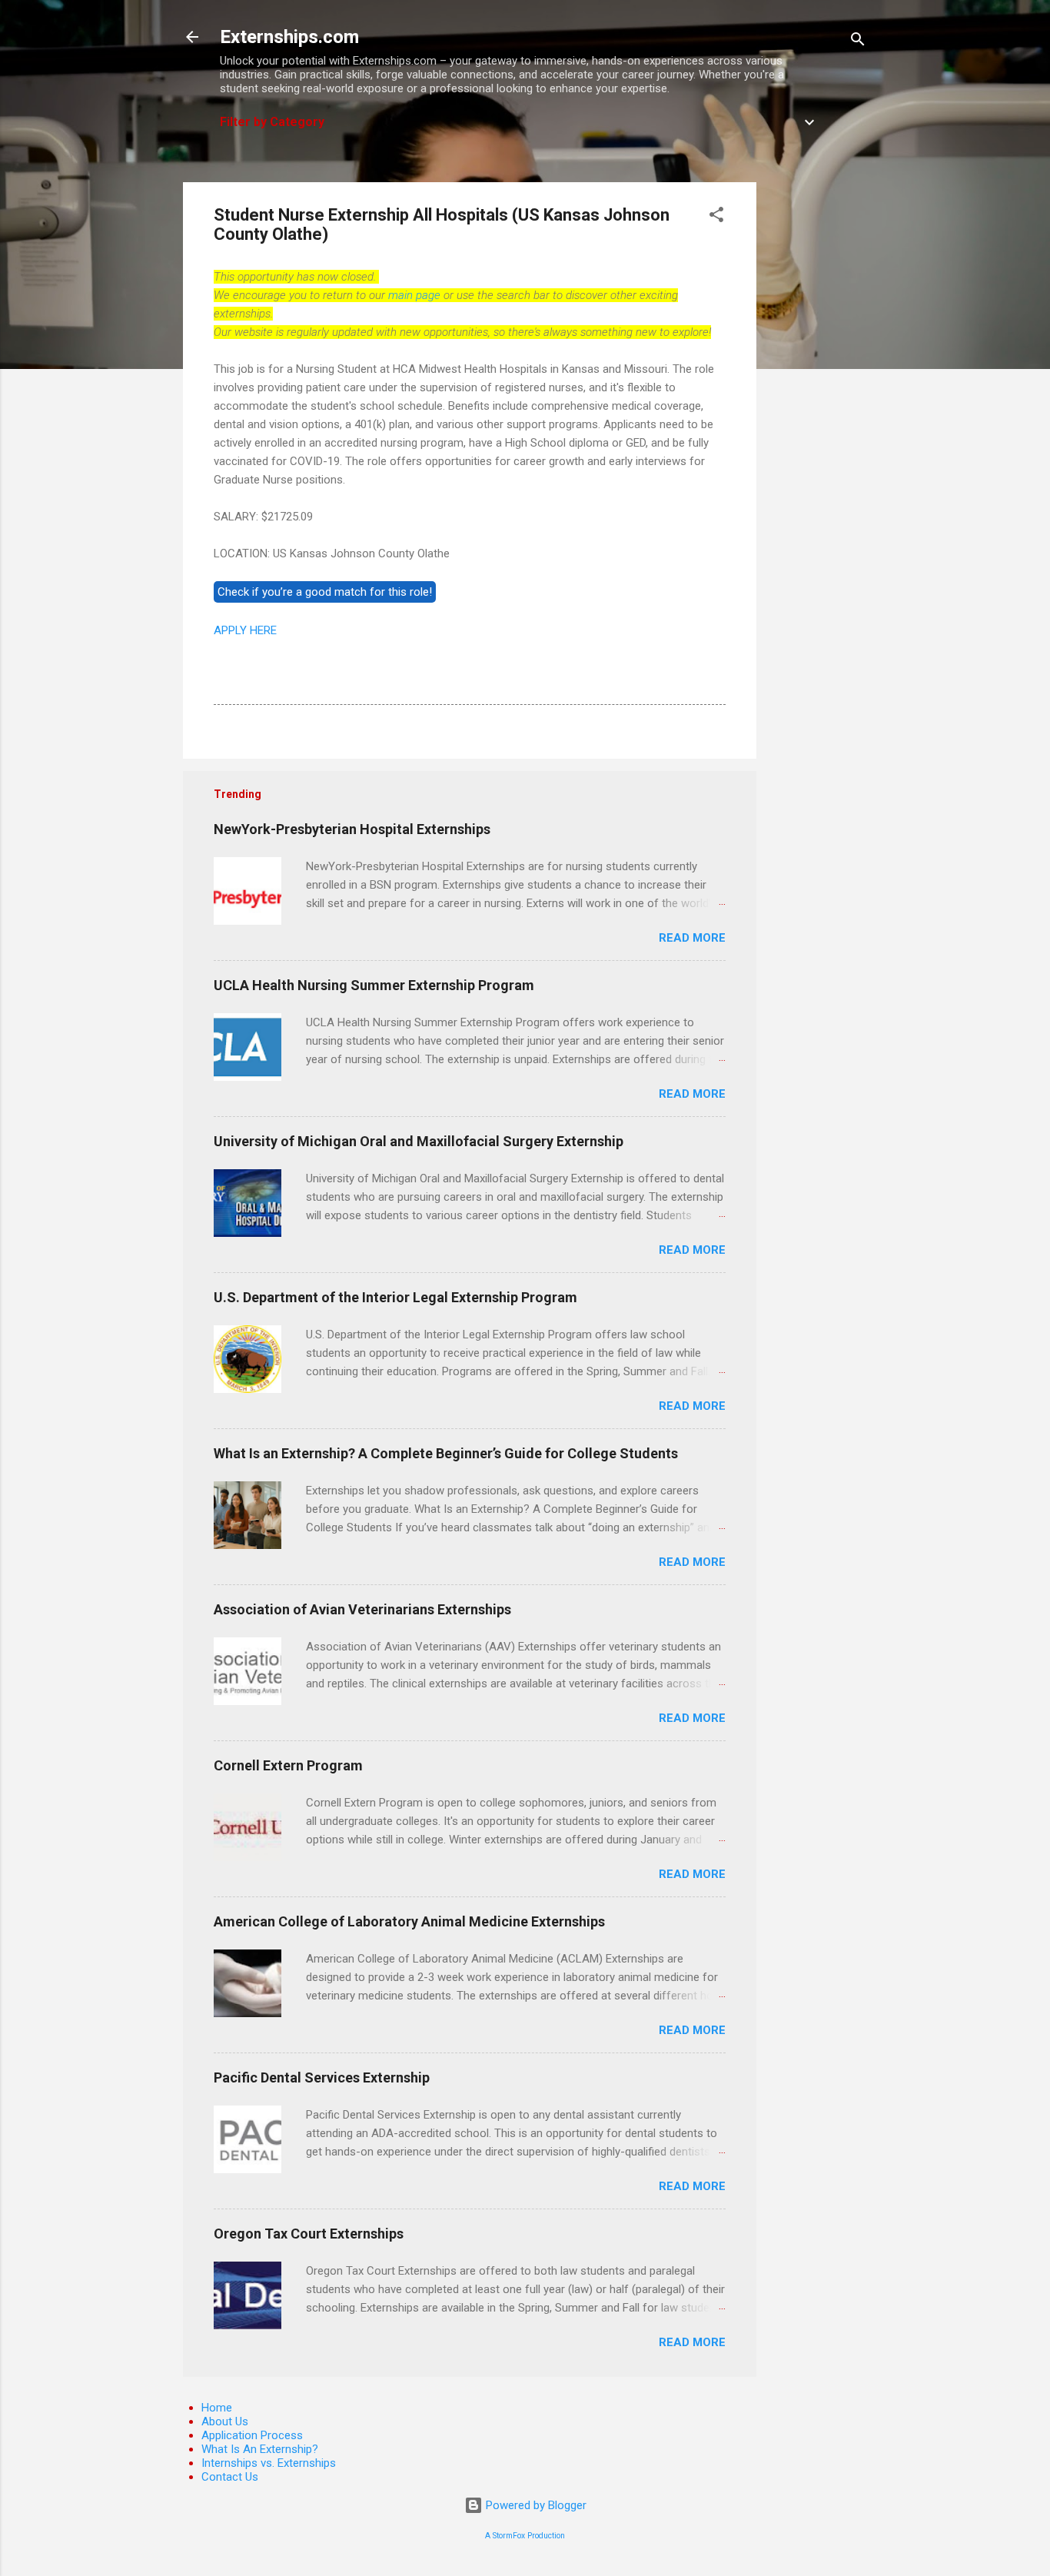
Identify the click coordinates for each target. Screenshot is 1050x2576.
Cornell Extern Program (288, 1765)
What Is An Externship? (260, 2449)
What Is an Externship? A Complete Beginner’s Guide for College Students (446, 1453)
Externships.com (289, 37)
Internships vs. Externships (269, 2463)
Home (217, 2408)
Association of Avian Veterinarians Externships (362, 1609)
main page (414, 295)
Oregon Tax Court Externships (309, 2234)
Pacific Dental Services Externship (322, 2077)
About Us (225, 2421)
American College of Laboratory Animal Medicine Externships (409, 1921)
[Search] (858, 42)
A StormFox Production (525, 2536)
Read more (692, 938)
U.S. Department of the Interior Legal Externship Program (395, 1297)
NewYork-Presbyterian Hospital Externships (352, 829)
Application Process (252, 2435)
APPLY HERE (245, 630)
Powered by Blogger (535, 2505)
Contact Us (230, 2477)
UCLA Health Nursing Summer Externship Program (374, 985)
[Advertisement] (818, 413)
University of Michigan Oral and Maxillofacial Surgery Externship (419, 1141)
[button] (716, 217)
